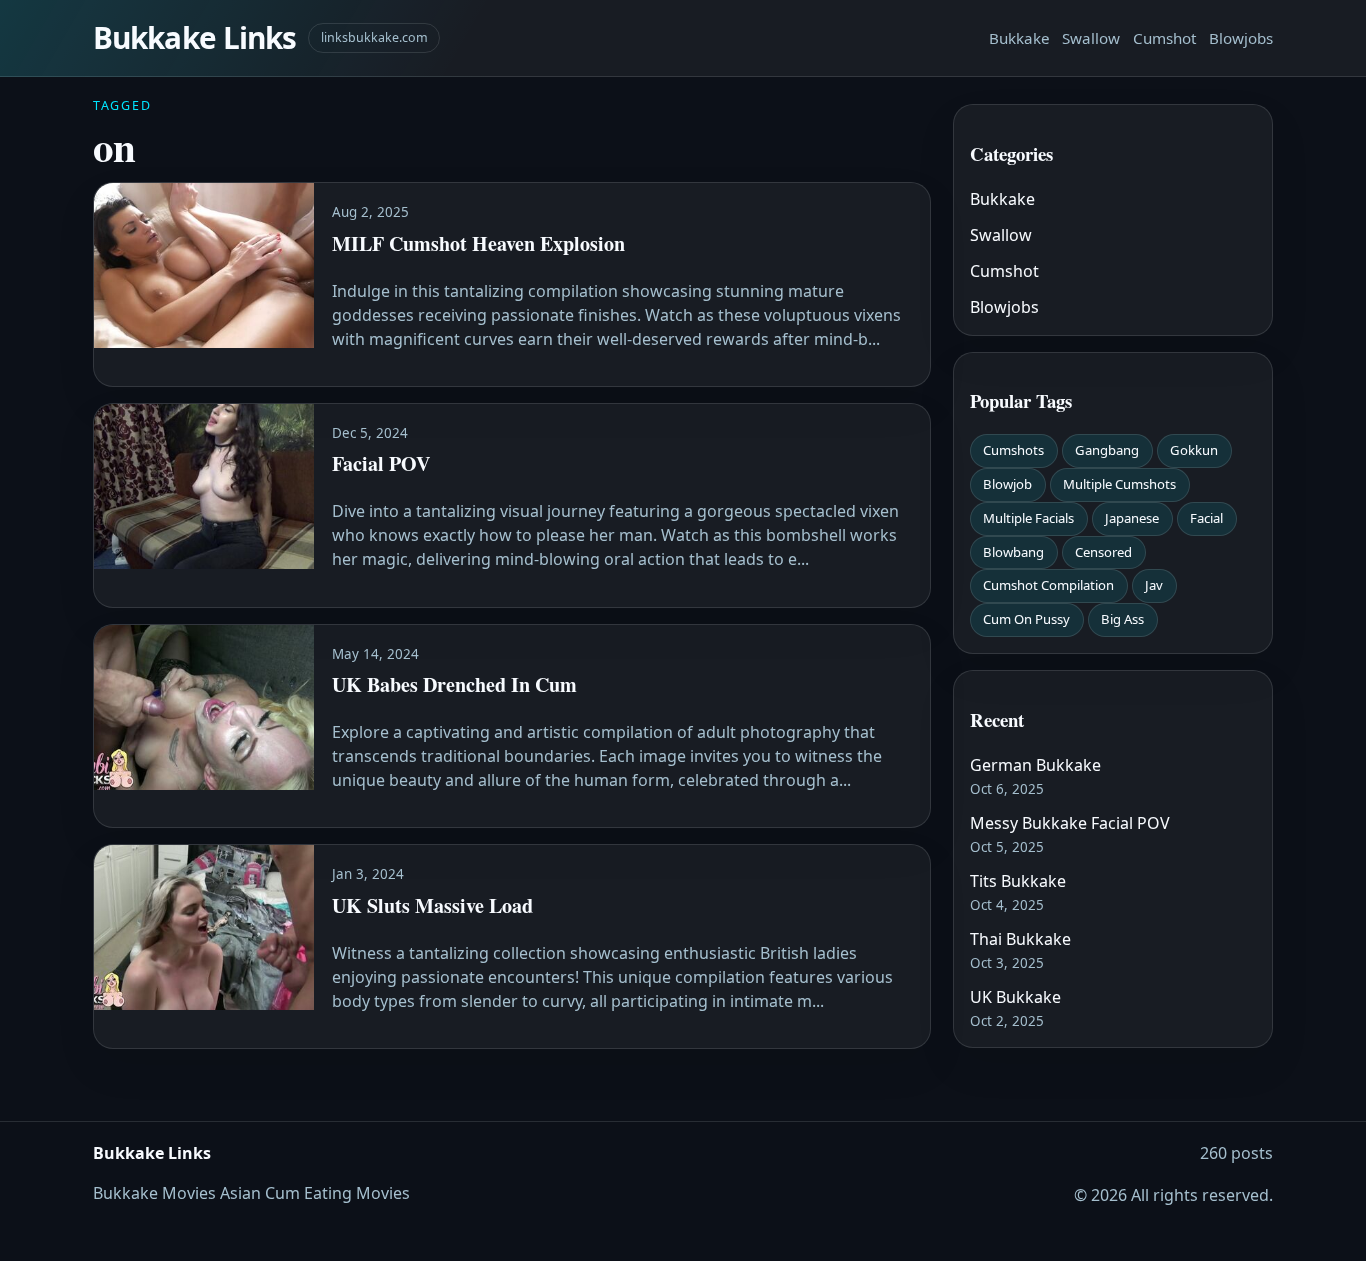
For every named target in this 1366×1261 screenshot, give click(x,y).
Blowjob (1007, 484)
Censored (1103, 552)
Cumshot (1164, 38)
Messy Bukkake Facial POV (1070, 823)
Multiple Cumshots (1119, 484)
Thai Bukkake (1020, 939)
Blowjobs (1241, 38)
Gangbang (1107, 450)
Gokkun (1194, 450)
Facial (1206, 518)
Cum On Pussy (1026, 619)
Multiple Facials (1028, 518)
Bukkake (1019, 38)
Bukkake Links (194, 37)
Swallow (1091, 38)
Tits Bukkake (1018, 881)
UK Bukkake (1015, 997)
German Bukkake (1035, 765)
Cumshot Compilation (1048, 585)
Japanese (1132, 518)
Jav (1154, 585)
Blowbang (1013, 552)
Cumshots (1013, 450)
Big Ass (1122, 619)
